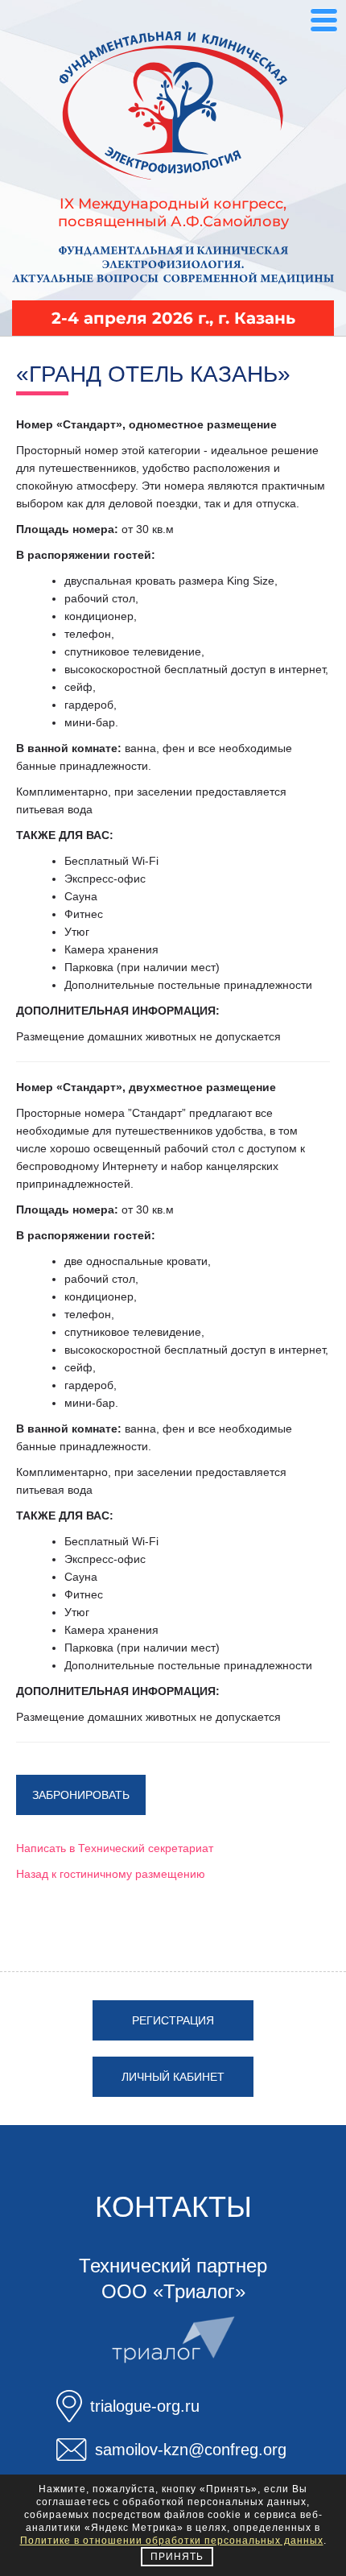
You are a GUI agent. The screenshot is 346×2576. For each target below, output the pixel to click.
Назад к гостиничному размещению (111, 1874)
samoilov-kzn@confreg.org (191, 2450)
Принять (177, 2557)
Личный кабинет (173, 2077)
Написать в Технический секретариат (115, 1848)
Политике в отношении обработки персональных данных (172, 2541)
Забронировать (81, 1795)
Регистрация (173, 2020)
